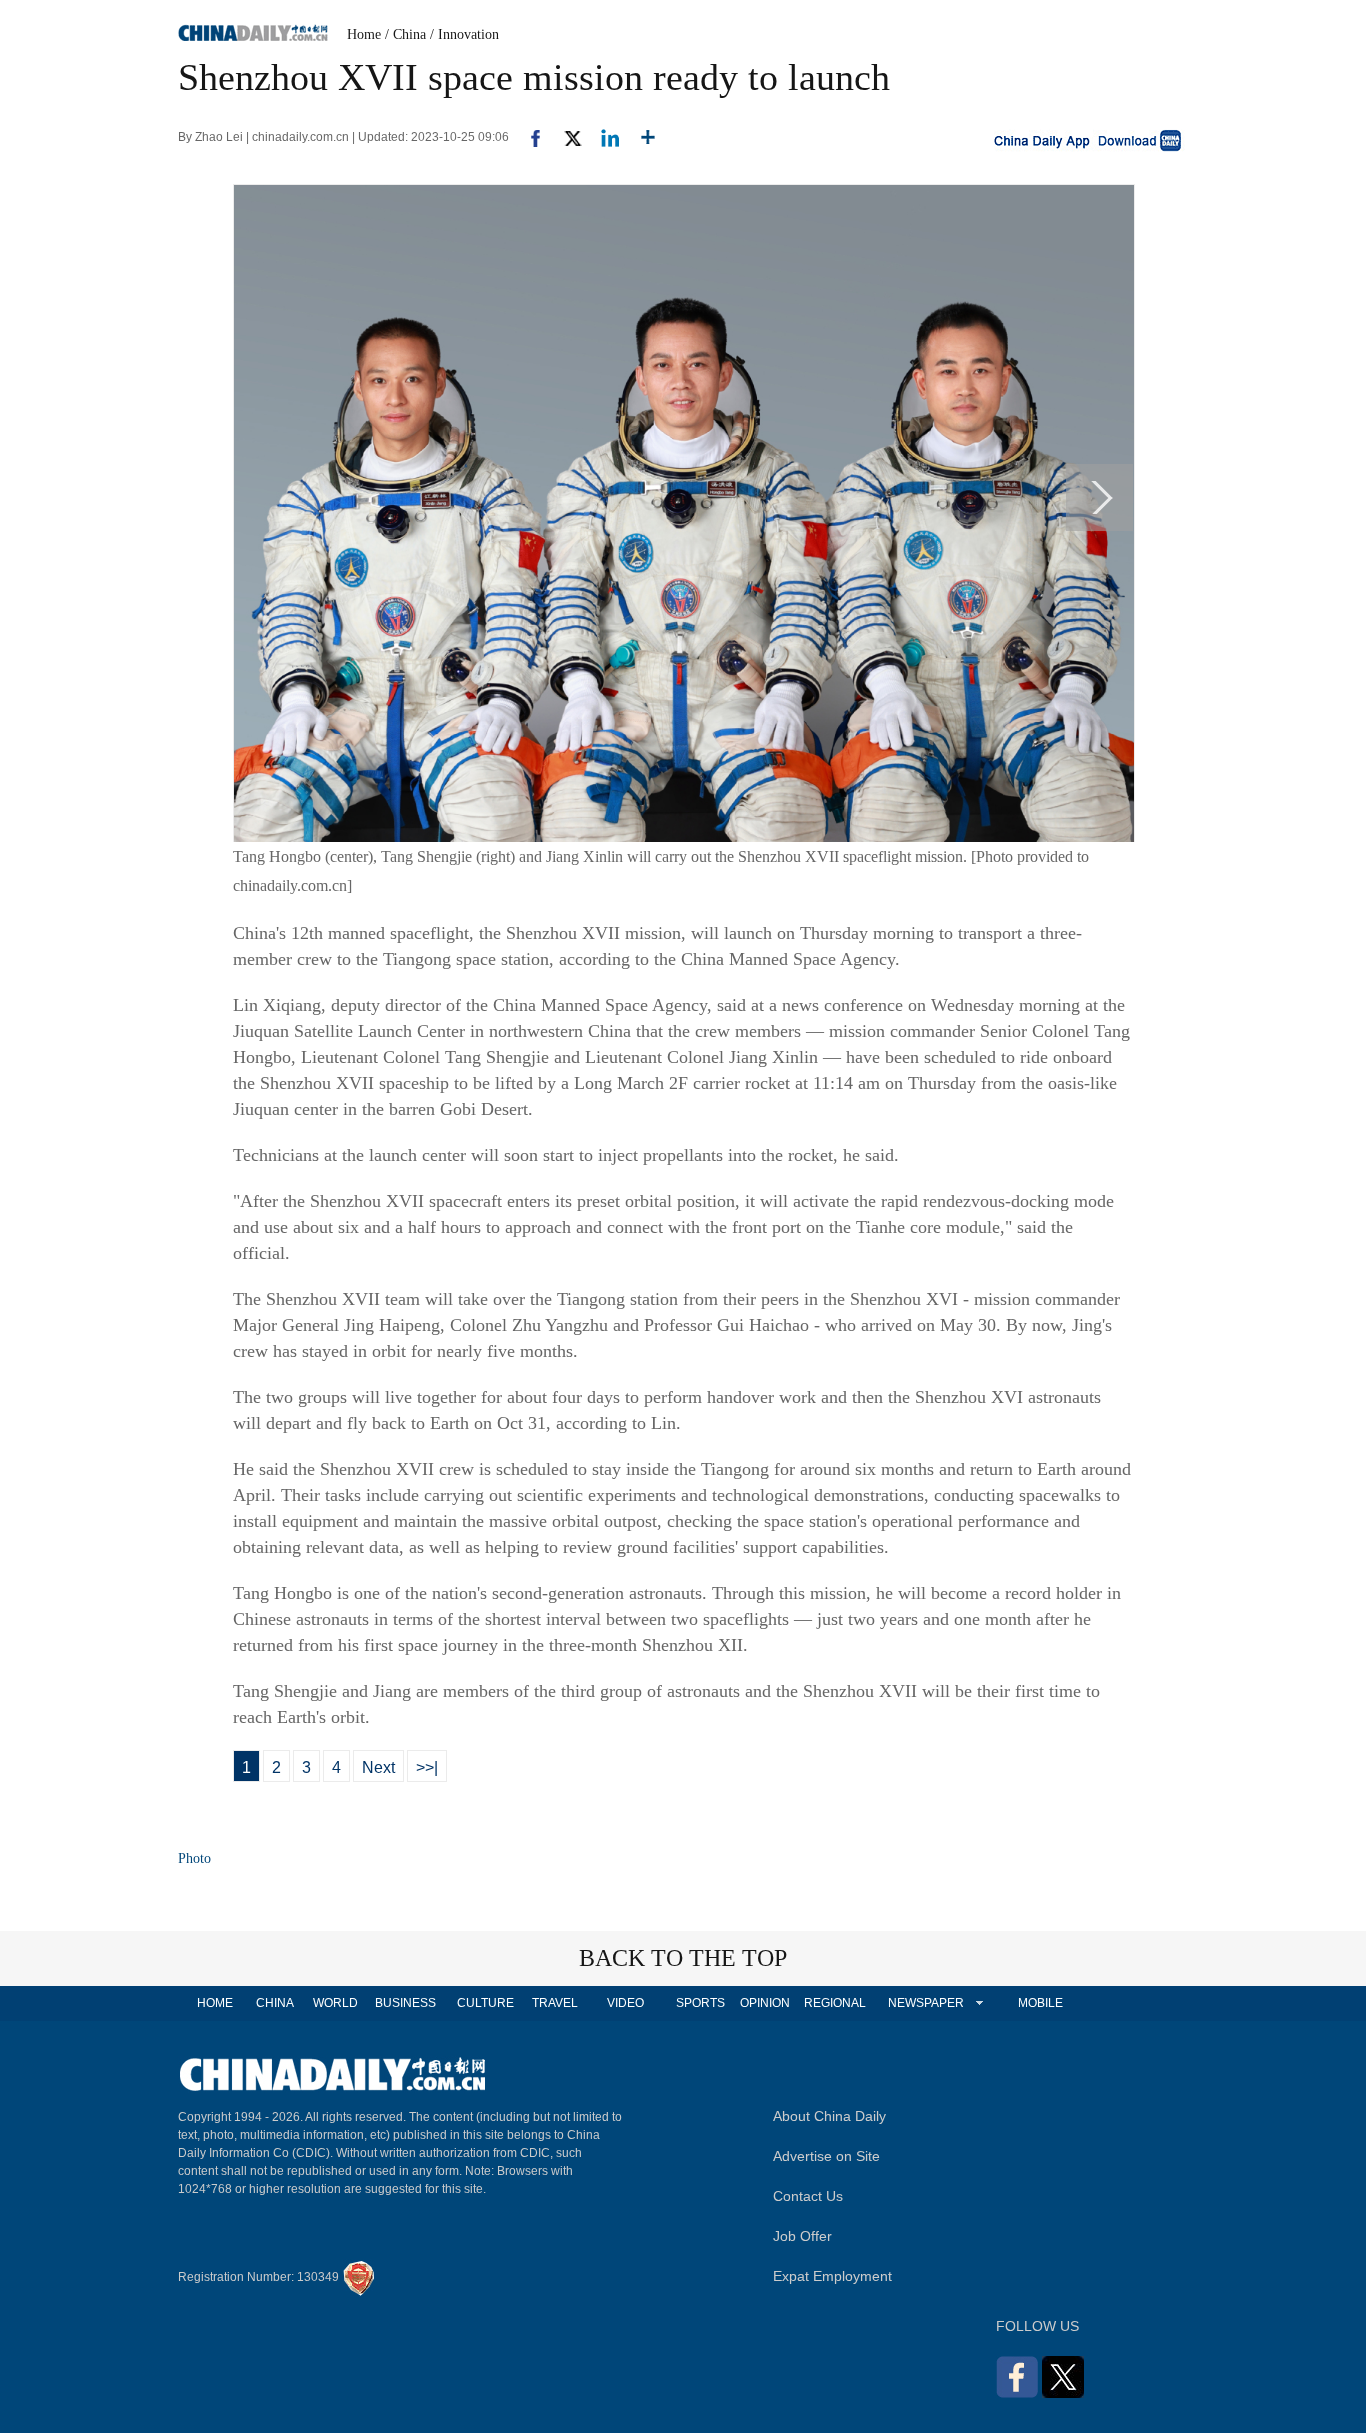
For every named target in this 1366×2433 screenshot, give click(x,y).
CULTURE (485, 2003)
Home (364, 34)
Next (378, 1767)
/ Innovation (464, 34)
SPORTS (700, 2003)
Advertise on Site (826, 2156)
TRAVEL (555, 2003)
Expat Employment (832, 2276)
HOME (215, 2003)
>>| (427, 1767)
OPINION (765, 2003)
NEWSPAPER (925, 2003)
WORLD (335, 2003)
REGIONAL (835, 2003)
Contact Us (808, 2196)
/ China (405, 34)
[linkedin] (602, 137)
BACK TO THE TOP (683, 1958)
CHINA (275, 2003)
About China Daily (829, 2116)
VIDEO (625, 2003)
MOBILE (1040, 2003)
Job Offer (802, 2236)
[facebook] (528, 137)
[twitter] (564, 137)
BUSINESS (405, 2003)
